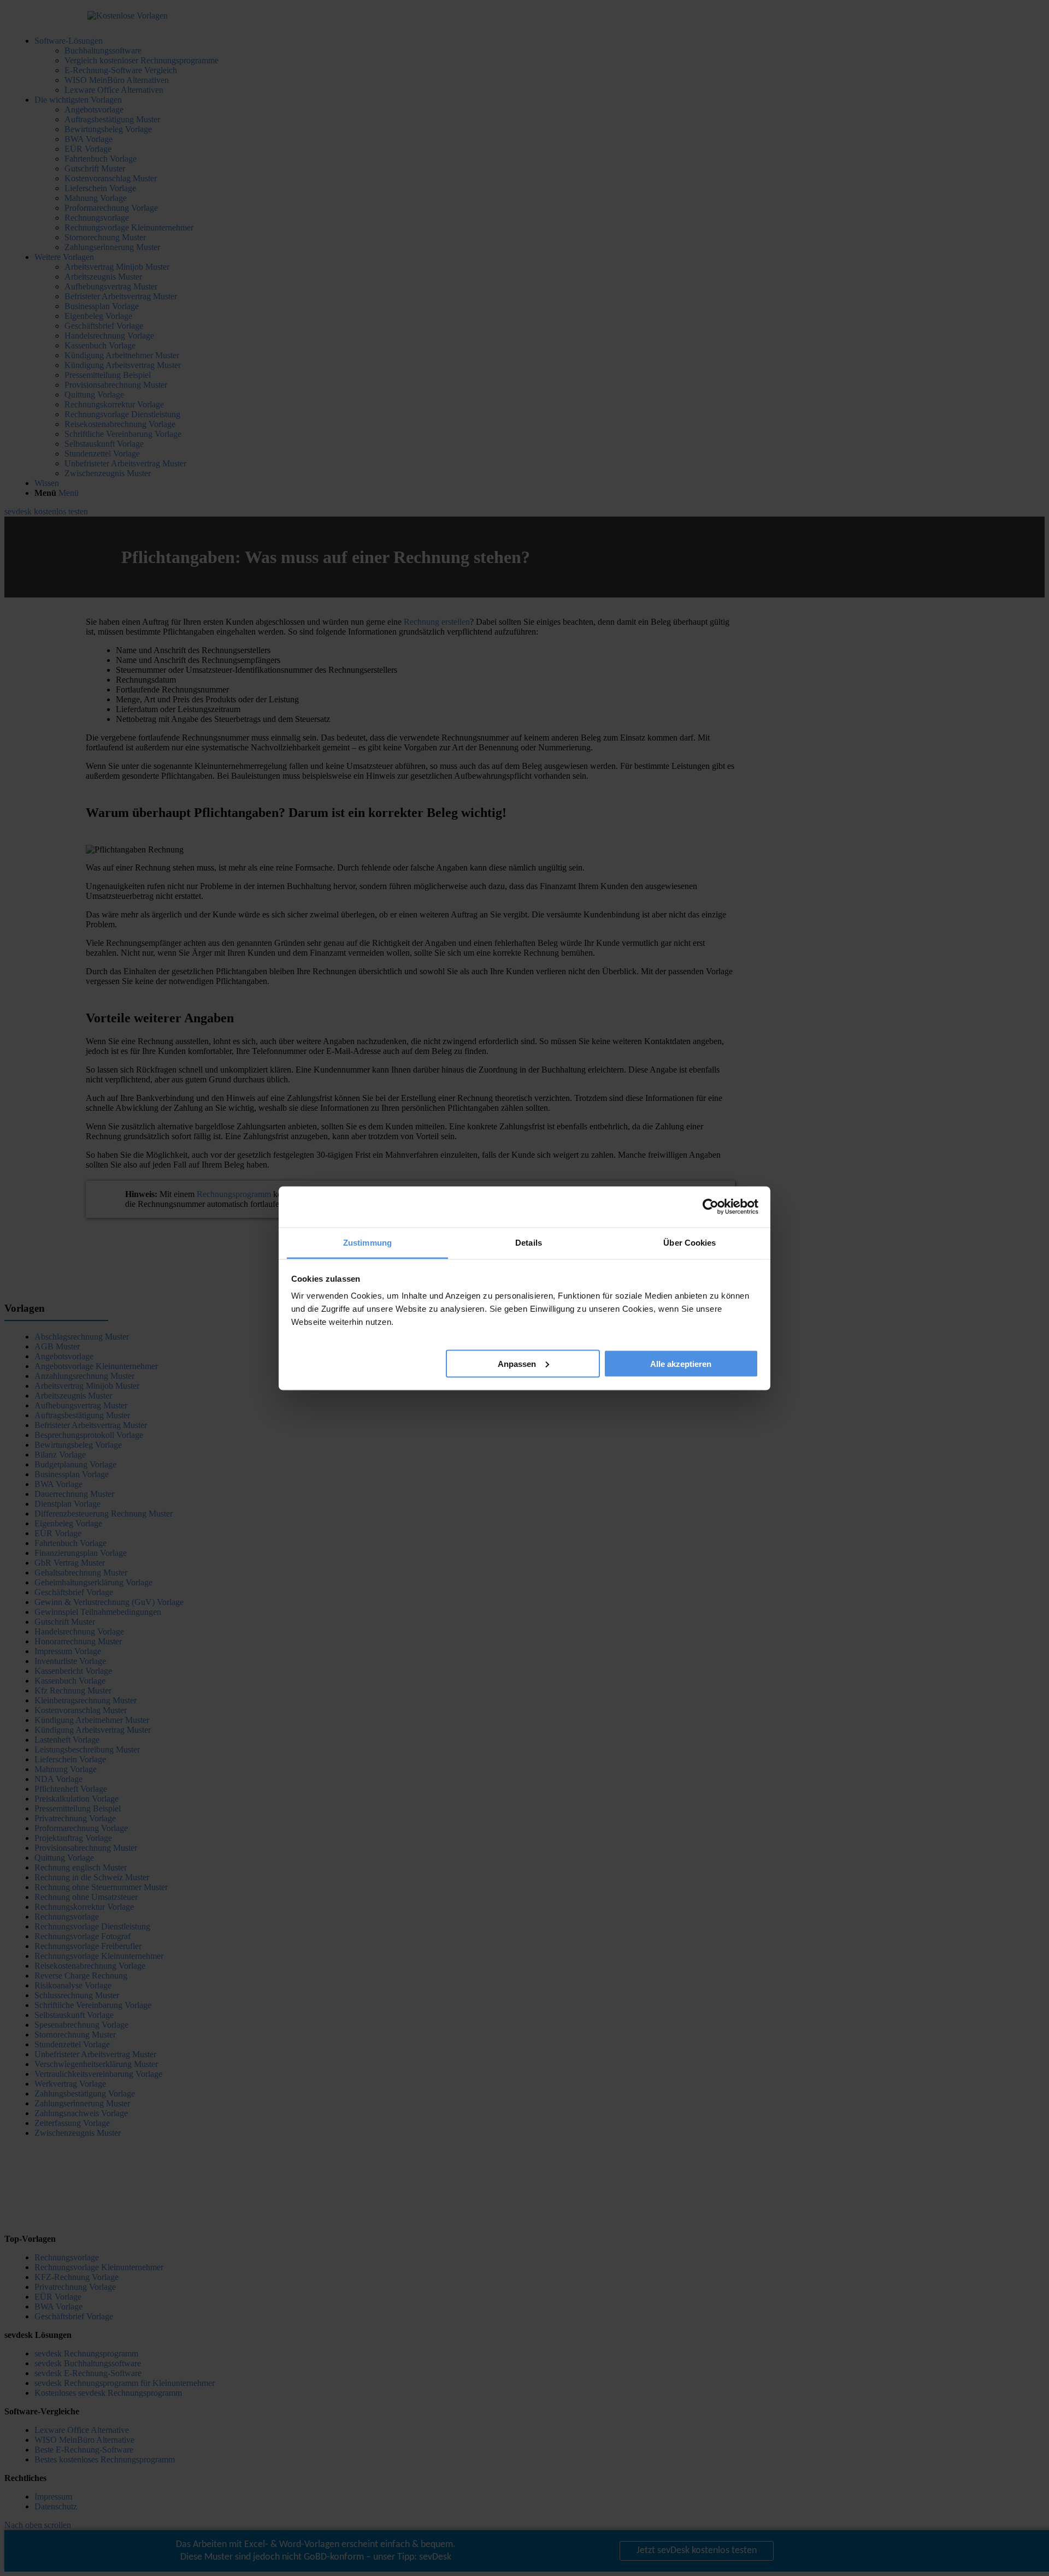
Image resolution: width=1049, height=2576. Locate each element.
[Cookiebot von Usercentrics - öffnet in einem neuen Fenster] (711, 1207)
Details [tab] (529, 1242)
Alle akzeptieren (681, 1363)
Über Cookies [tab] (689, 1242)
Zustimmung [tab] (367, 1242)
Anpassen (517, 1363)
